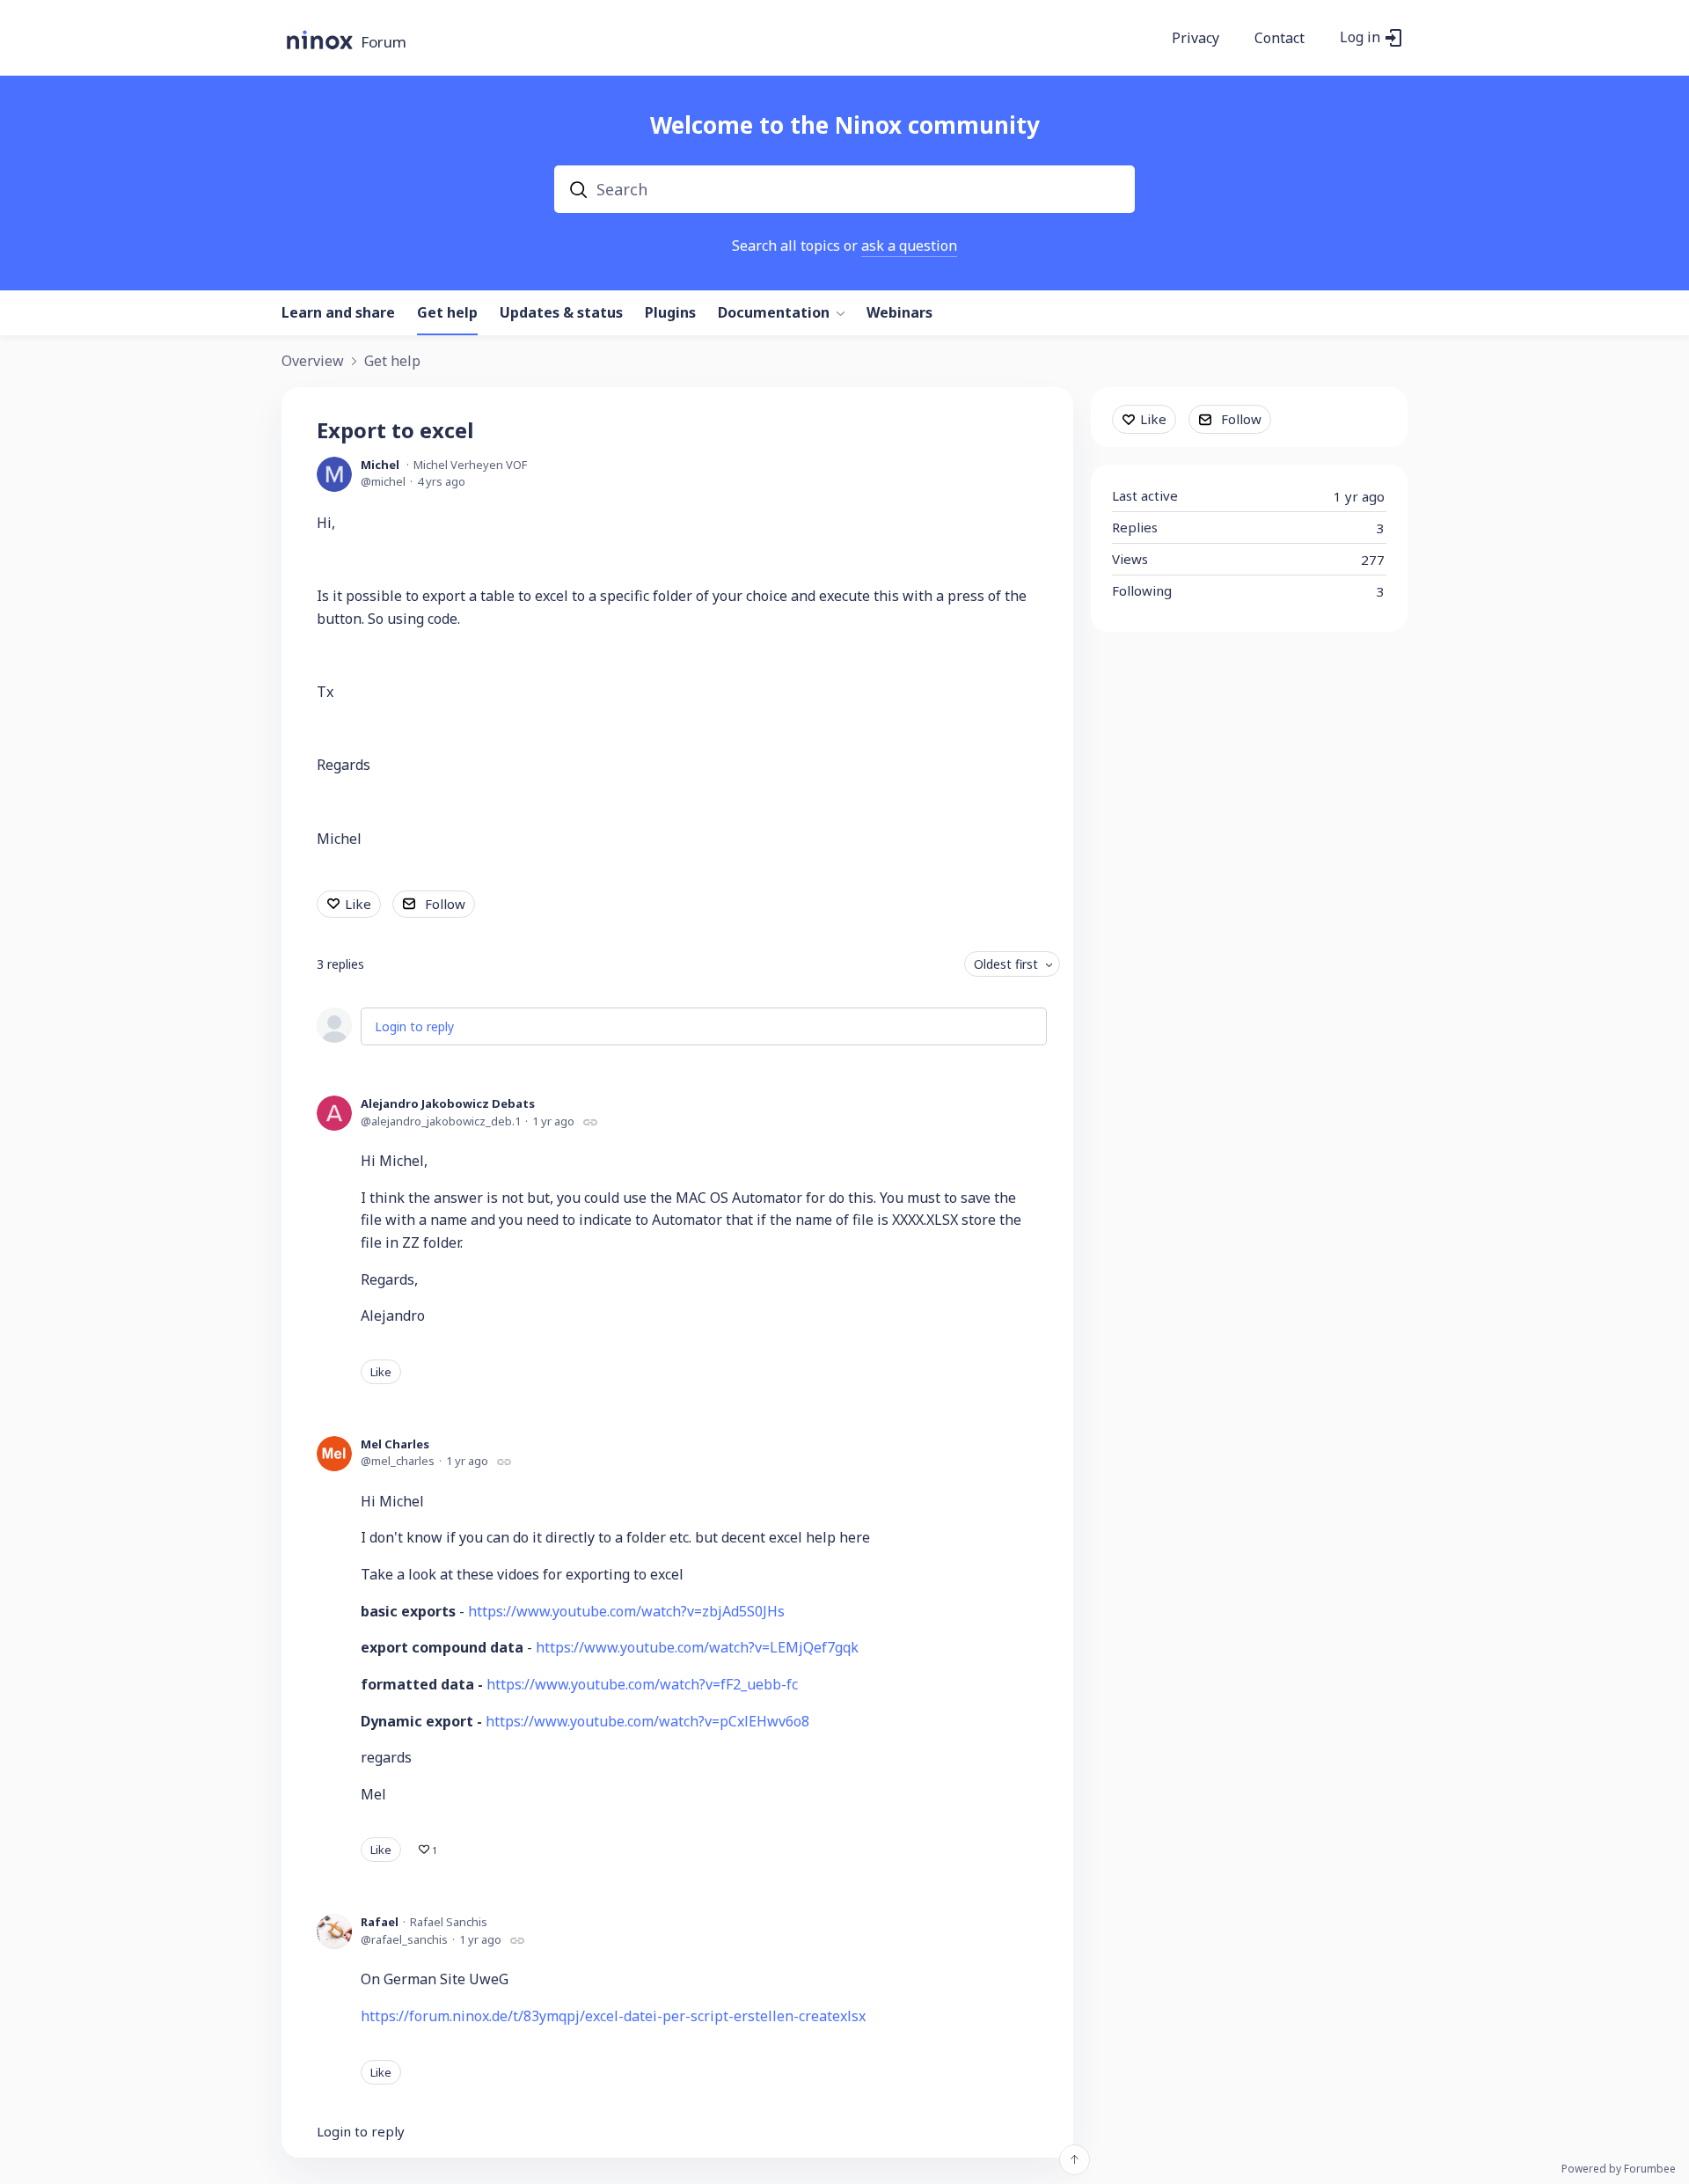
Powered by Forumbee (1619, 2169)
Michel (380, 465)
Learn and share (338, 313)
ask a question (909, 246)
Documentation (774, 313)
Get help (447, 313)
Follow (445, 904)
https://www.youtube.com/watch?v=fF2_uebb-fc (642, 1684)
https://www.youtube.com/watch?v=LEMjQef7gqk (697, 1647)
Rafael (380, 1922)
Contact (1280, 39)
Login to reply (414, 1026)
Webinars (899, 313)
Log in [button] (1360, 38)
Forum (384, 43)
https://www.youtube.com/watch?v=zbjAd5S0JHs (626, 1611)
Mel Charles (395, 1444)
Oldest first (1006, 964)
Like (358, 904)
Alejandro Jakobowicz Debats (448, 1103)
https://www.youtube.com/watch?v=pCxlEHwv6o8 (647, 1721)
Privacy (1195, 39)
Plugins (670, 313)
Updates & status (561, 313)
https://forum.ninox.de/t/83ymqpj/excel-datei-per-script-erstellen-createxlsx (613, 2016)
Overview (313, 362)
